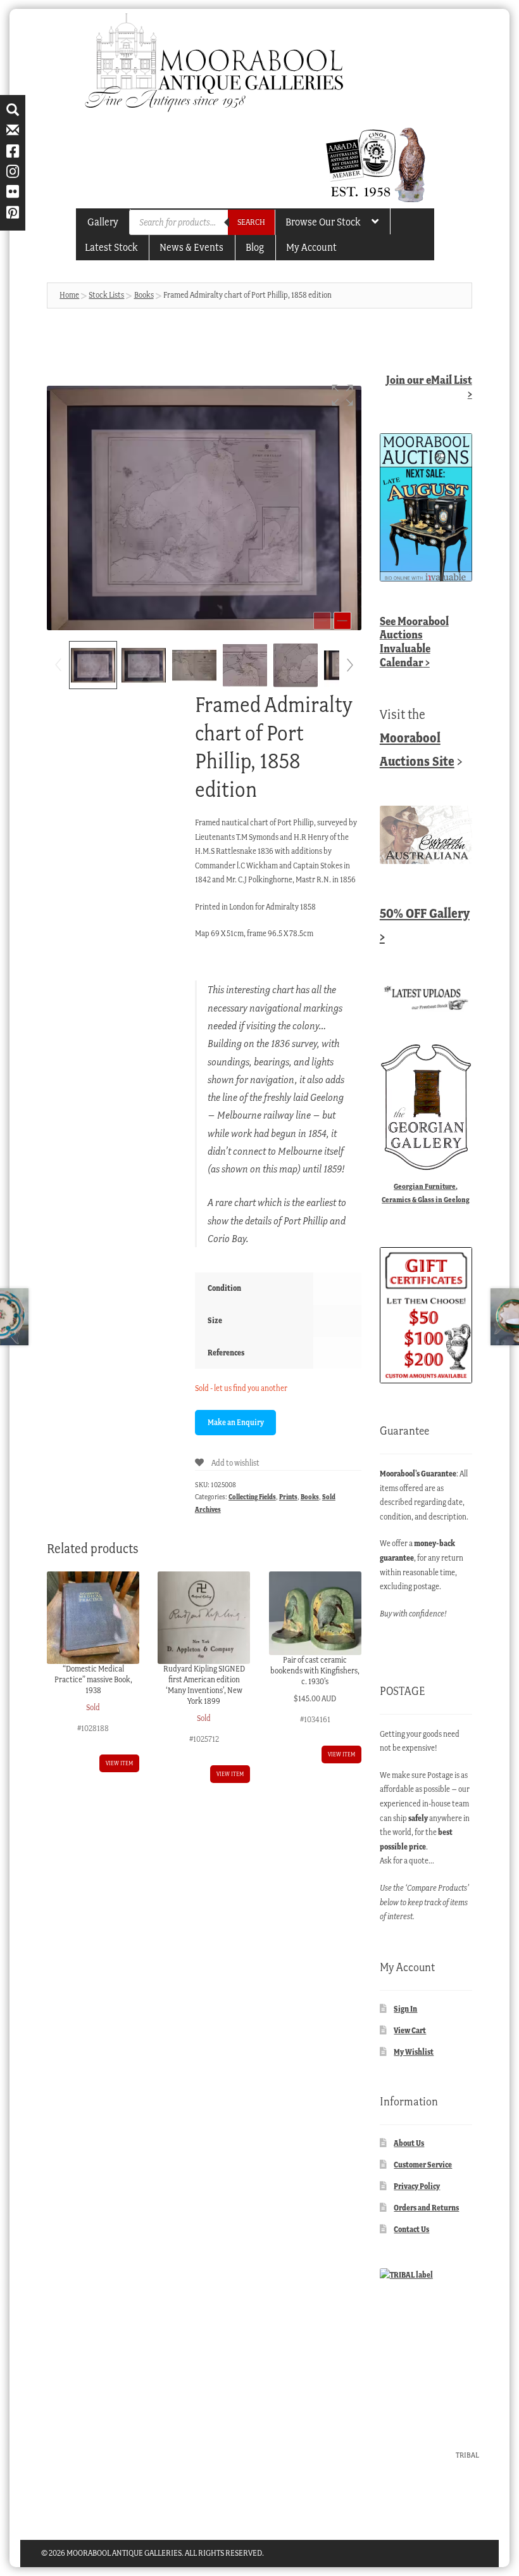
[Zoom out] (322, 621)
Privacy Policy (417, 2186)
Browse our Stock (323, 222)
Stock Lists (106, 295)
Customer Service (423, 2165)
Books (144, 295)
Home (69, 295)
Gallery (103, 222)
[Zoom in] (342, 621)
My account (311, 247)
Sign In (405, 2009)
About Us (409, 2143)
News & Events (191, 247)
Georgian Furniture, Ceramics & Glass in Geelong (426, 1193)
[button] (342, 395)
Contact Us (411, 2229)
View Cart (410, 2030)
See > (414, 642)
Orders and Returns (426, 2208)
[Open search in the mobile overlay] (202, 222)
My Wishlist (414, 2052)
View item (119, 1763)
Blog (255, 247)
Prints (288, 1497)
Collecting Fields (252, 1497)
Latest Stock (111, 247)
